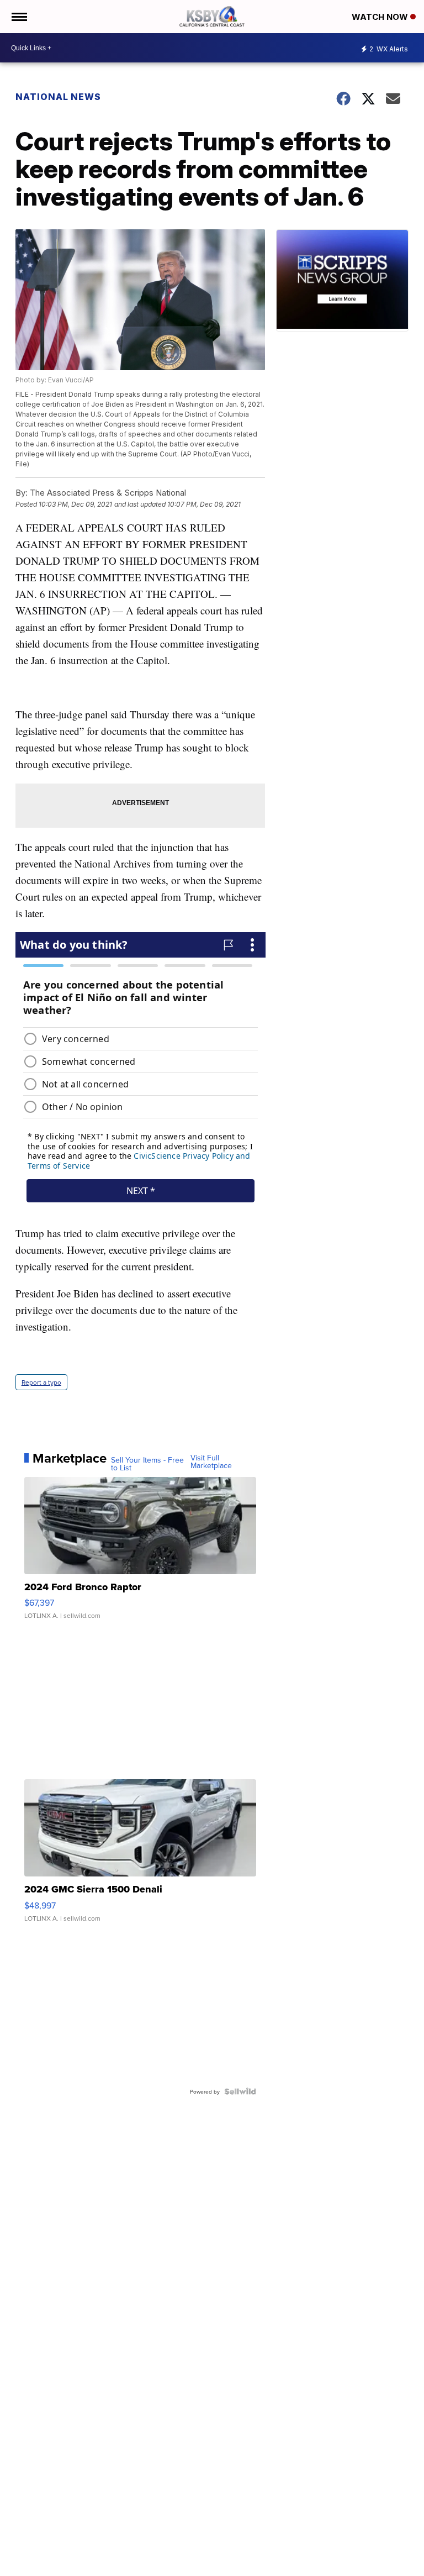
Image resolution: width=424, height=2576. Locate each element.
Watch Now (381, 17)
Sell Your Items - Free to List (147, 1464)
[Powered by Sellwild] (240, 2091)
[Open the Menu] (18, 17)
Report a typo (41, 1382)
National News (58, 97)
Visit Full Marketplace (211, 1462)
